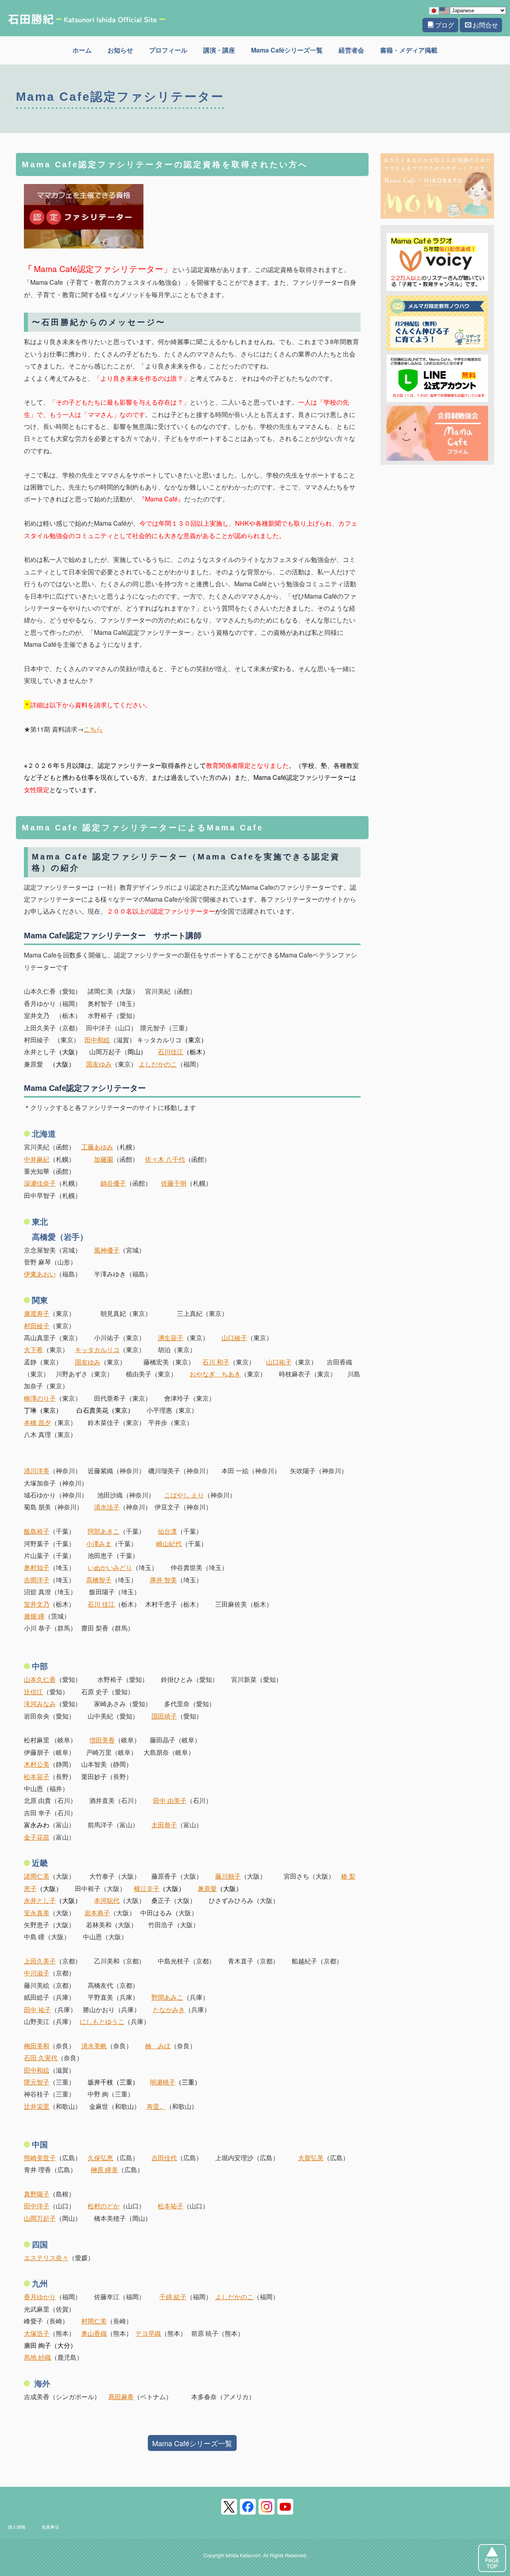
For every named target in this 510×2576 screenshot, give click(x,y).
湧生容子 (171, 1338)
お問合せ (485, 25)
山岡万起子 (40, 2218)
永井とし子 (40, 1900)
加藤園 (104, 1159)
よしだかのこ (158, 1064)
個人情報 (17, 2527)
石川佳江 (171, 1052)
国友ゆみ (99, 1064)
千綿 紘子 (173, 2297)
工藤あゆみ (97, 1147)
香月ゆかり (40, 2297)
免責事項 (50, 2527)
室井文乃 (37, 1604)
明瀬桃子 (163, 2082)
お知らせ (120, 50)
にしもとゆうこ (102, 2021)
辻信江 (33, 1692)
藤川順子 (228, 1876)
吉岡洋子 (37, 1580)
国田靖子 (164, 1716)
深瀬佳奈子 (40, 1183)
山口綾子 (234, 1338)
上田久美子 (40, 1961)
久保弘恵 (100, 2158)
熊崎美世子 (40, 2158)
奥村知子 (37, 1567)
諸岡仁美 (37, 1876)
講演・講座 (219, 50)
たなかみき (169, 2009)
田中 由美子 (170, 1800)
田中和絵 (97, 1040)
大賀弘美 (311, 2158)
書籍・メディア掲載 (409, 50)
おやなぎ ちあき (215, 1374)
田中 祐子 (37, 2009)
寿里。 (156, 2106)
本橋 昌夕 (37, 1422)
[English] (445, 10)
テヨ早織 (148, 2333)
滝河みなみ (40, 1704)
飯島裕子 (37, 1531)
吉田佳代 (164, 2158)
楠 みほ (158, 2046)
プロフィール (168, 50)
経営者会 (351, 50)
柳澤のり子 (40, 1398)
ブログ (445, 25)
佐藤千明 (174, 1183)
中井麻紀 (37, 1159)
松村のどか (104, 2206)
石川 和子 (216, 1362)
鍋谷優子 (113, 1183)
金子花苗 (37, 1837)
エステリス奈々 (46, 2258)
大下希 (33, 1350)
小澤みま (99, 1543)
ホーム (82, 50)
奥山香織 (94, 2333)
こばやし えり (184, 1495)
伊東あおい (40, 1274)
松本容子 (37, 1776)
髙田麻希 (121, 2397)
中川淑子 (37, 1973)
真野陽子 (37, 2194)
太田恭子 (164, 1825)
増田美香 (102, 1740)
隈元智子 (37, 2082)
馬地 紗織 (37, 2357)
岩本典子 (97, 1913)
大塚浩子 (37, 2333)
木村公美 (37, 1764)
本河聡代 (107, 1900)
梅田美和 (37, 2046)
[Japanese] (434, 10)
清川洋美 (37, 1471)
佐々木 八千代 (165, 1159)
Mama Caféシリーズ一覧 (287, 50)
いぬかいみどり (110, 1567)
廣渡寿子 (37, 1313)
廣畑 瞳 (34, 1616)
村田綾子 (37, 1326)
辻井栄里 (37, 2106)
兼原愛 (207, 1888)
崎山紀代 (169, 1543)
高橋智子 (99, 1580)
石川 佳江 (101, 1604)
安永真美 (37, 1913)
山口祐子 (279, 1362)
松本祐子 (171, 2206)
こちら (93, 729)
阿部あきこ (104, 1531)
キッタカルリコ (97, 1350)
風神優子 (107, 1250)
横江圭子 (147, 1888)
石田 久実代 (41, 2058)
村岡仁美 (94, 2321)
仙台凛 (167, 1531)
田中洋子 (37, 2206)
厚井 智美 (163, 1580)
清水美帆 (94, 2046)
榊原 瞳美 (104, 2170)
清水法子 (107, 1507)
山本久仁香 (40, 1679)
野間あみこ (167, 1997)
